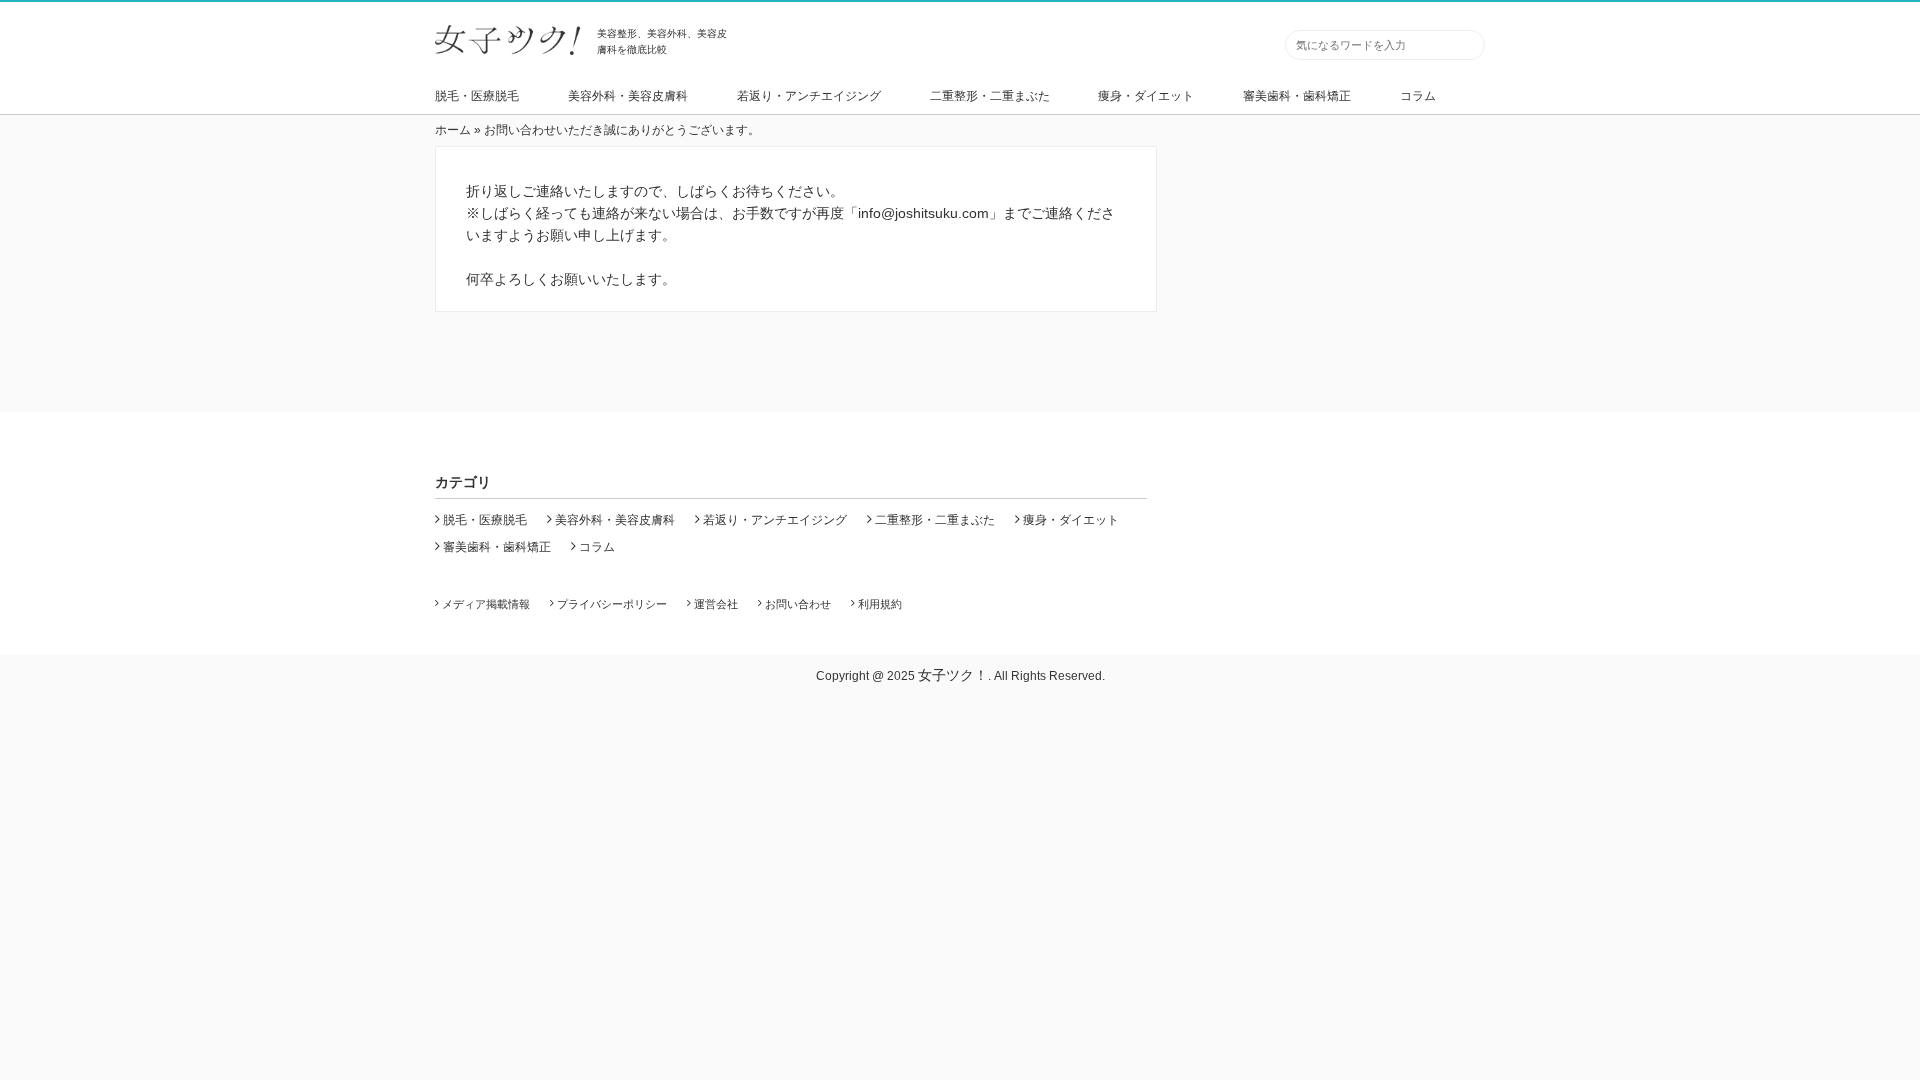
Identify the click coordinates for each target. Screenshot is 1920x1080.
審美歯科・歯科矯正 (1297, 96)
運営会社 (716, 604)
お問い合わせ (798, 604)
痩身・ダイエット (1146, 96)
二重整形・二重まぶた (990, 96)
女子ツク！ (953, 675)
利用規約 (880, 604)
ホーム (453, 130)
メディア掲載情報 (486, 604)
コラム (1418, 96)
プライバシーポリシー (612, 604)
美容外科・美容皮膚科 (628, 96)
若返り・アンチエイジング (809, 96)
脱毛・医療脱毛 (477, 96)
